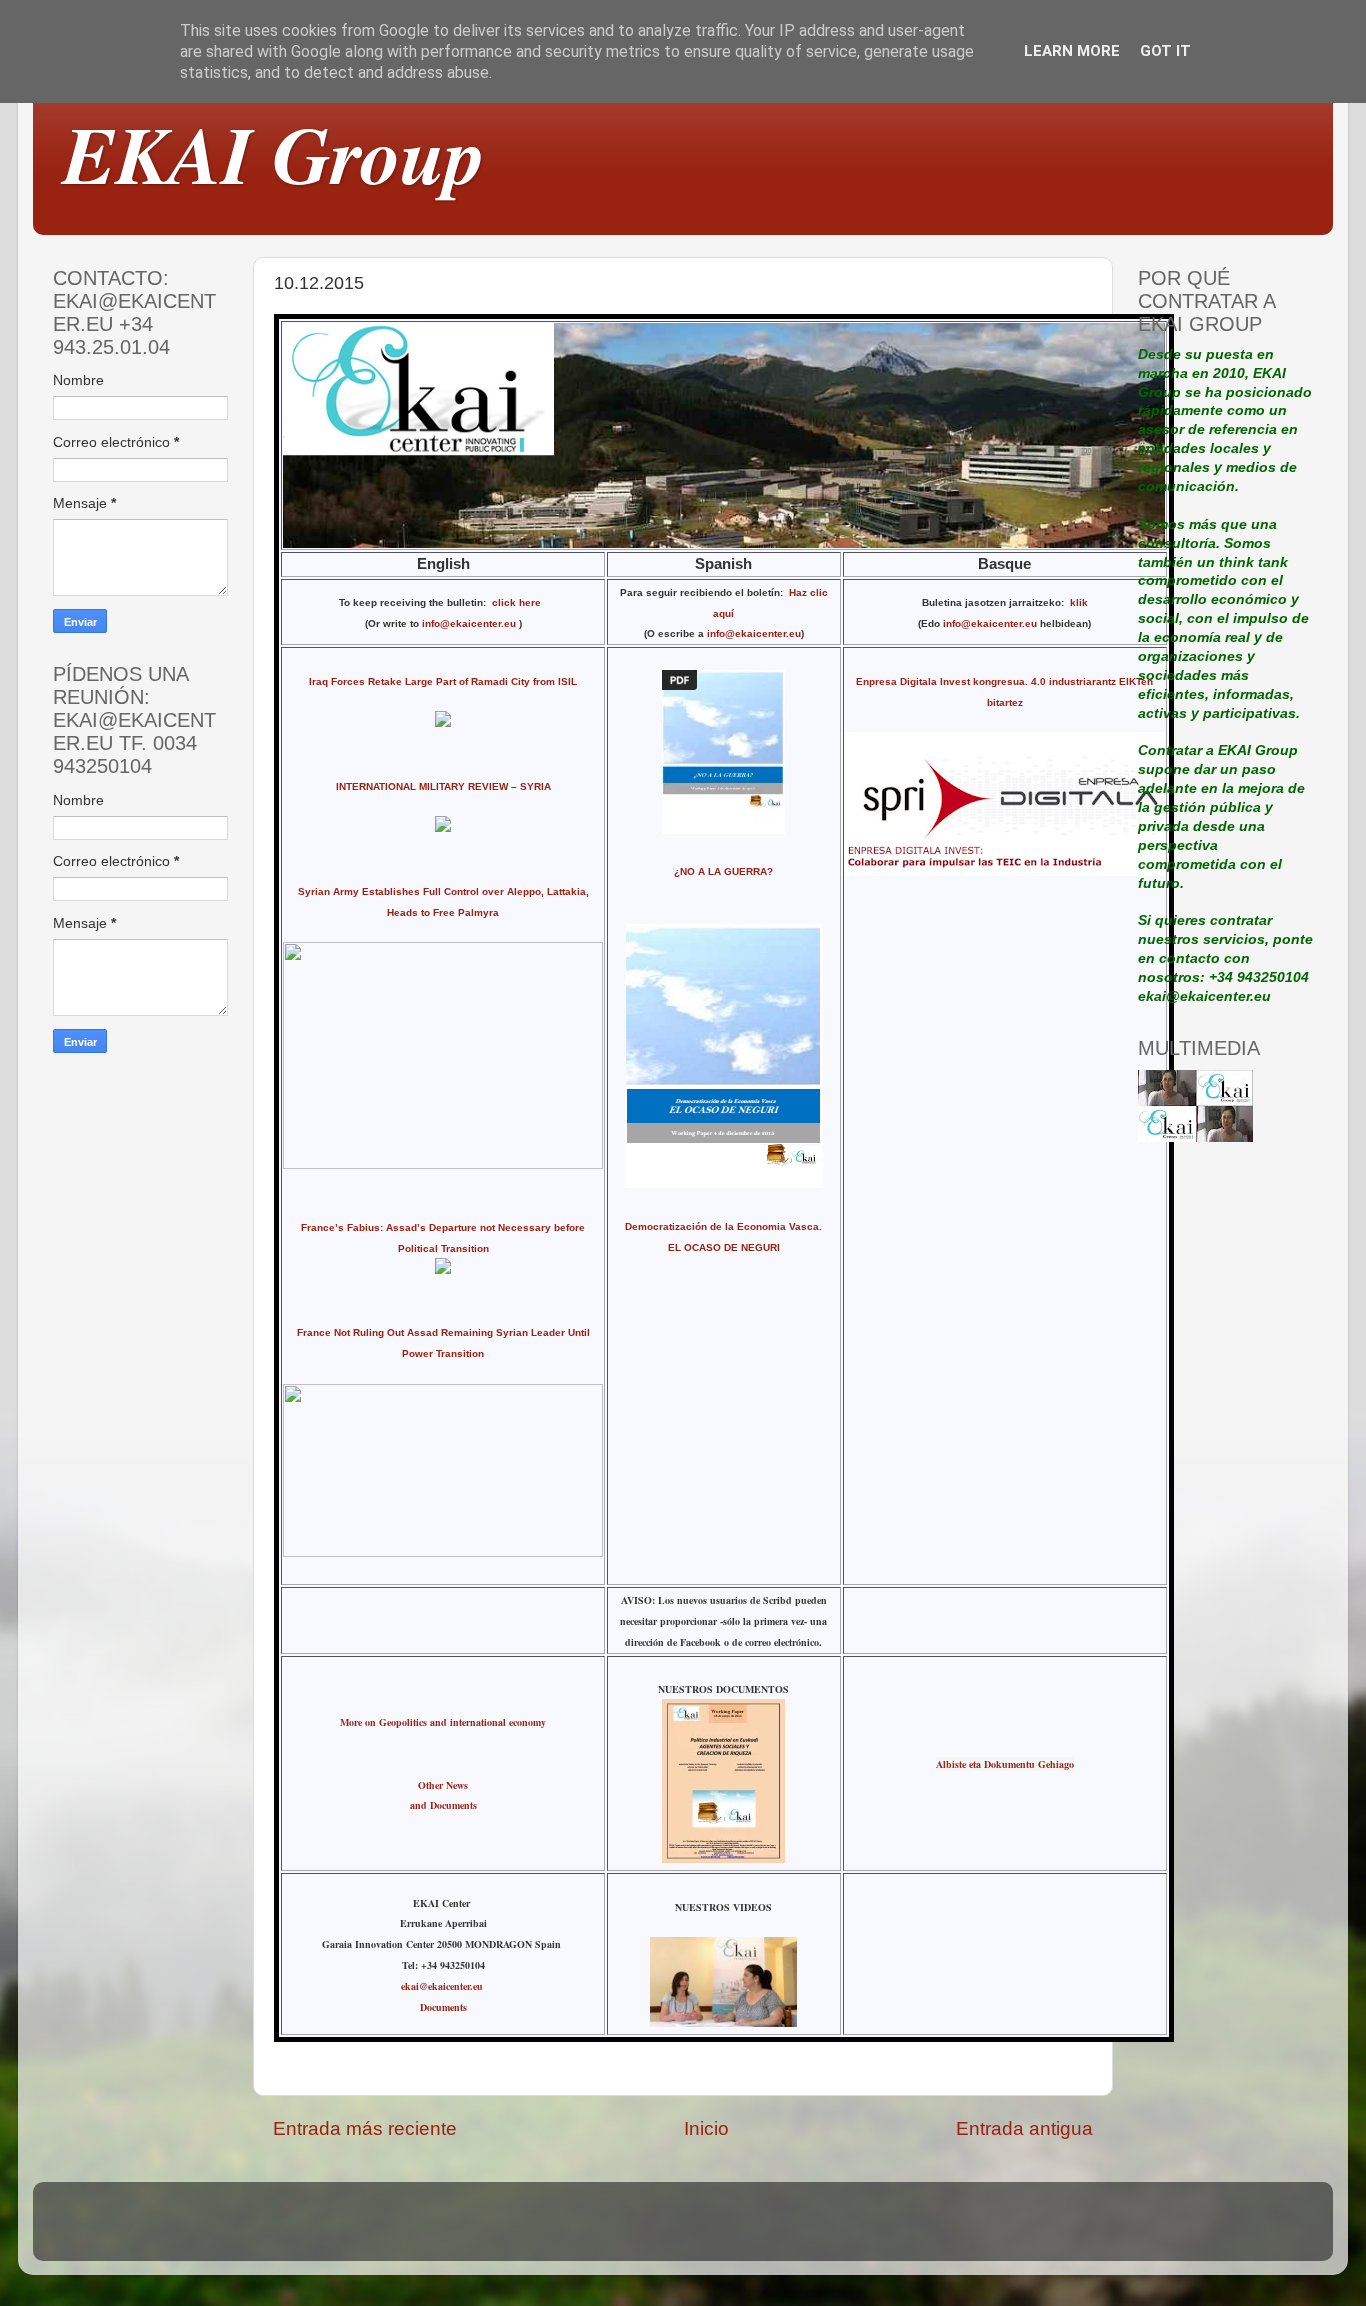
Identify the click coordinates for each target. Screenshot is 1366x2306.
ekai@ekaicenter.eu (443, 1986)
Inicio (706, 2128)
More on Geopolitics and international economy (443, 1722)
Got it (1165, 51)
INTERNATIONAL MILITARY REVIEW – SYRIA (443, 786)
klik (1079, 602)
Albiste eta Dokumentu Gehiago (1005, 1764)
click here (519, 602)
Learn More (1072, 51)
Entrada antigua (1024, 2128)
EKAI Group (274, 153)
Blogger (821, 2230)
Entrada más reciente (365, 2128)
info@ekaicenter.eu (470, 623)
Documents (443, 2007)
